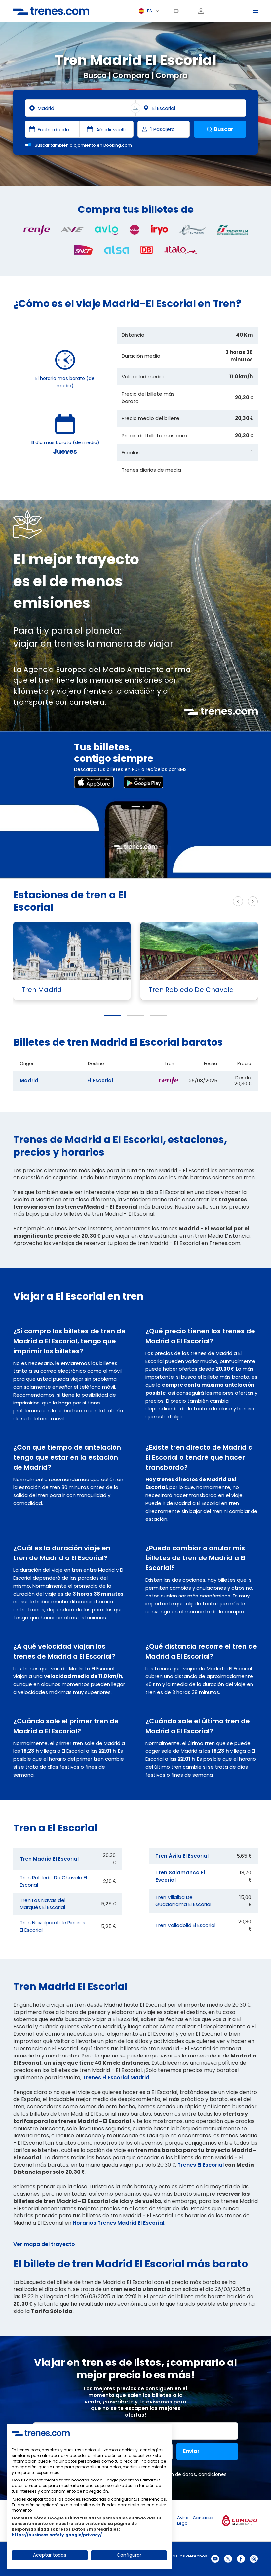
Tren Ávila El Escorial (182, 1856)
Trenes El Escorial (201, 2165)
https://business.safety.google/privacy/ (57, 2535)
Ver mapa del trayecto (44, 2244)
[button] (112, 1016)
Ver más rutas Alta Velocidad (180, 901)
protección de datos (172, 2474)
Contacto (203, 2518)
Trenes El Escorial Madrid (116, 2077)
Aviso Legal (183, 2520)
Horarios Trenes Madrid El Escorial (118, 2223)
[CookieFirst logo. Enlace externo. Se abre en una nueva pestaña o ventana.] (41, 2433)
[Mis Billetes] (178, 11)
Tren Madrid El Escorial (49, 1859)
